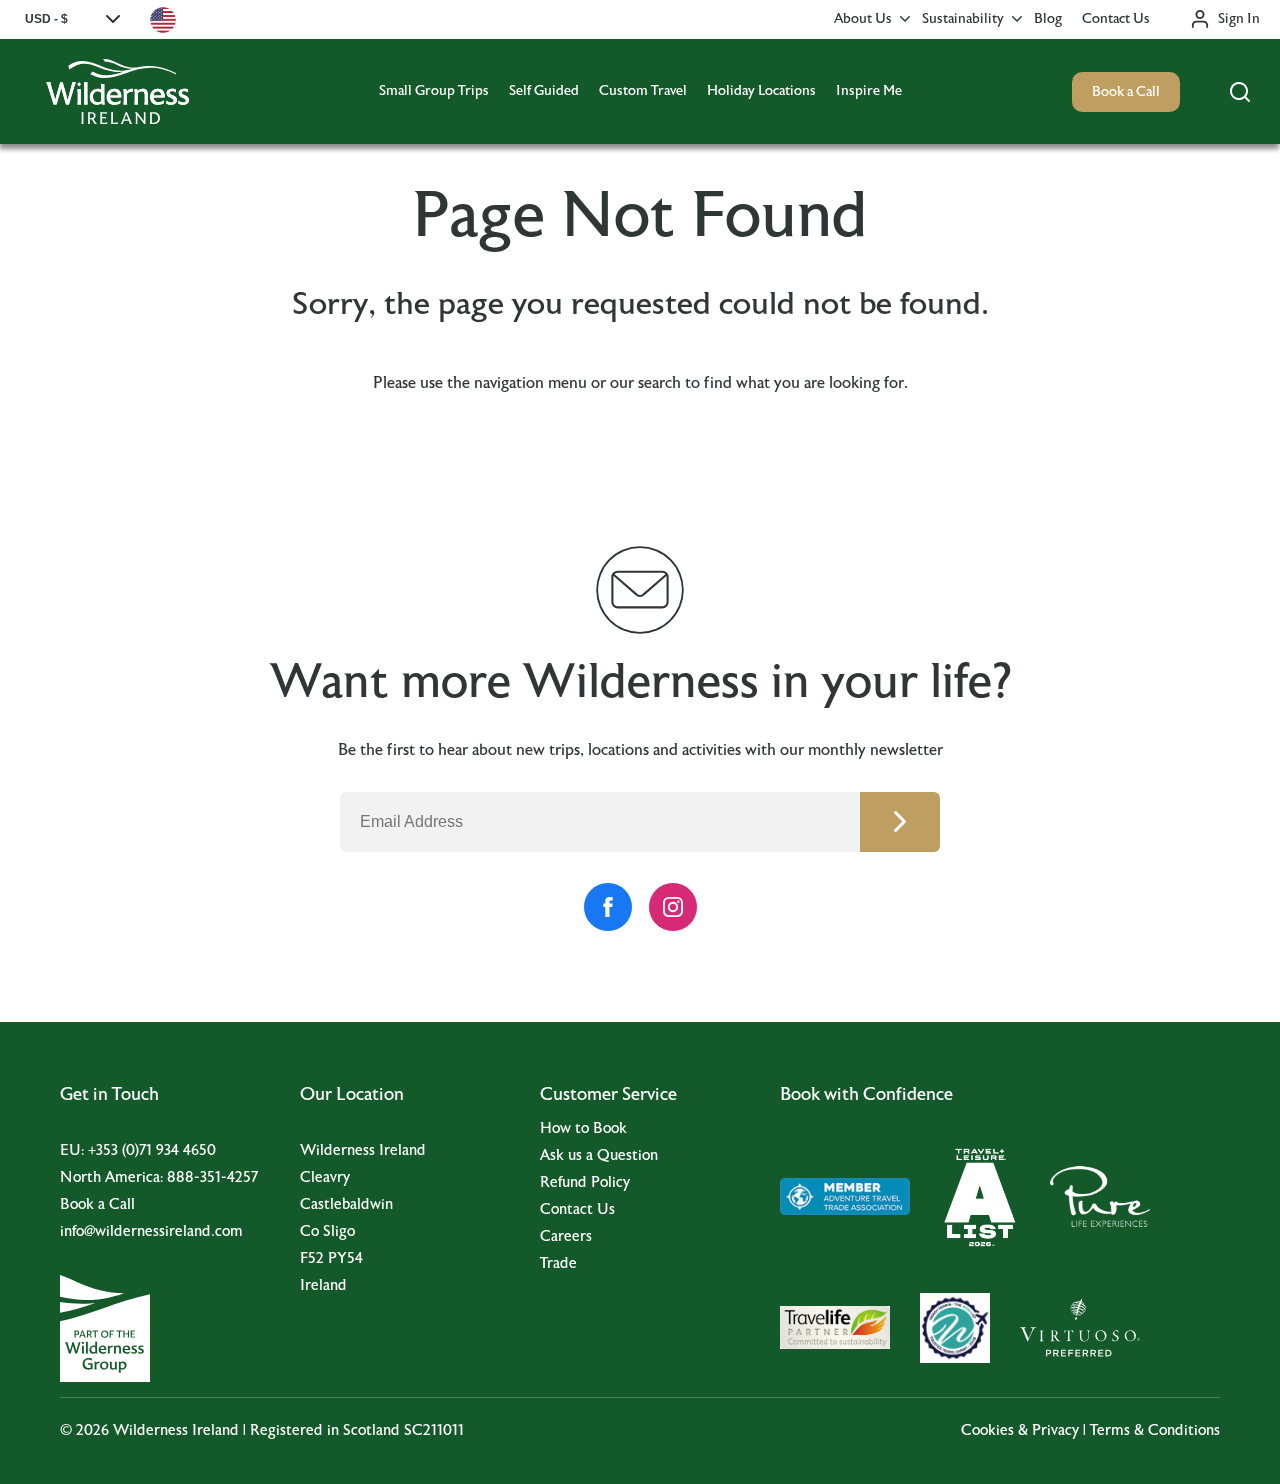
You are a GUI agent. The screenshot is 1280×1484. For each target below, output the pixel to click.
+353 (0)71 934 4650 (152, 1150)
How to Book (583, 1128)
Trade (558, 1263)
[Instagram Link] (673, 907)
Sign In (1239, 19)
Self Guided (544, 91)
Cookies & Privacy (1020, 1430)
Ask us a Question (599, 1155)
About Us (863, 19)
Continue (900, 822)
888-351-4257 (212, 1177)
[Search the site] (1240, 92)
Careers (566, 1236)
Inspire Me (869, 91)
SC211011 (434, 1430)
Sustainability (963, 19)
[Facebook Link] (608, 907)
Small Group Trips (434, 91)
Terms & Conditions (1155, 1430)
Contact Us (1116, 19)
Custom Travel (643, 91)
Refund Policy (585, 1182)
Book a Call (1126, 92)
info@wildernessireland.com (151, 1231)
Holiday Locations (761, 91)
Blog (1048, 19)
